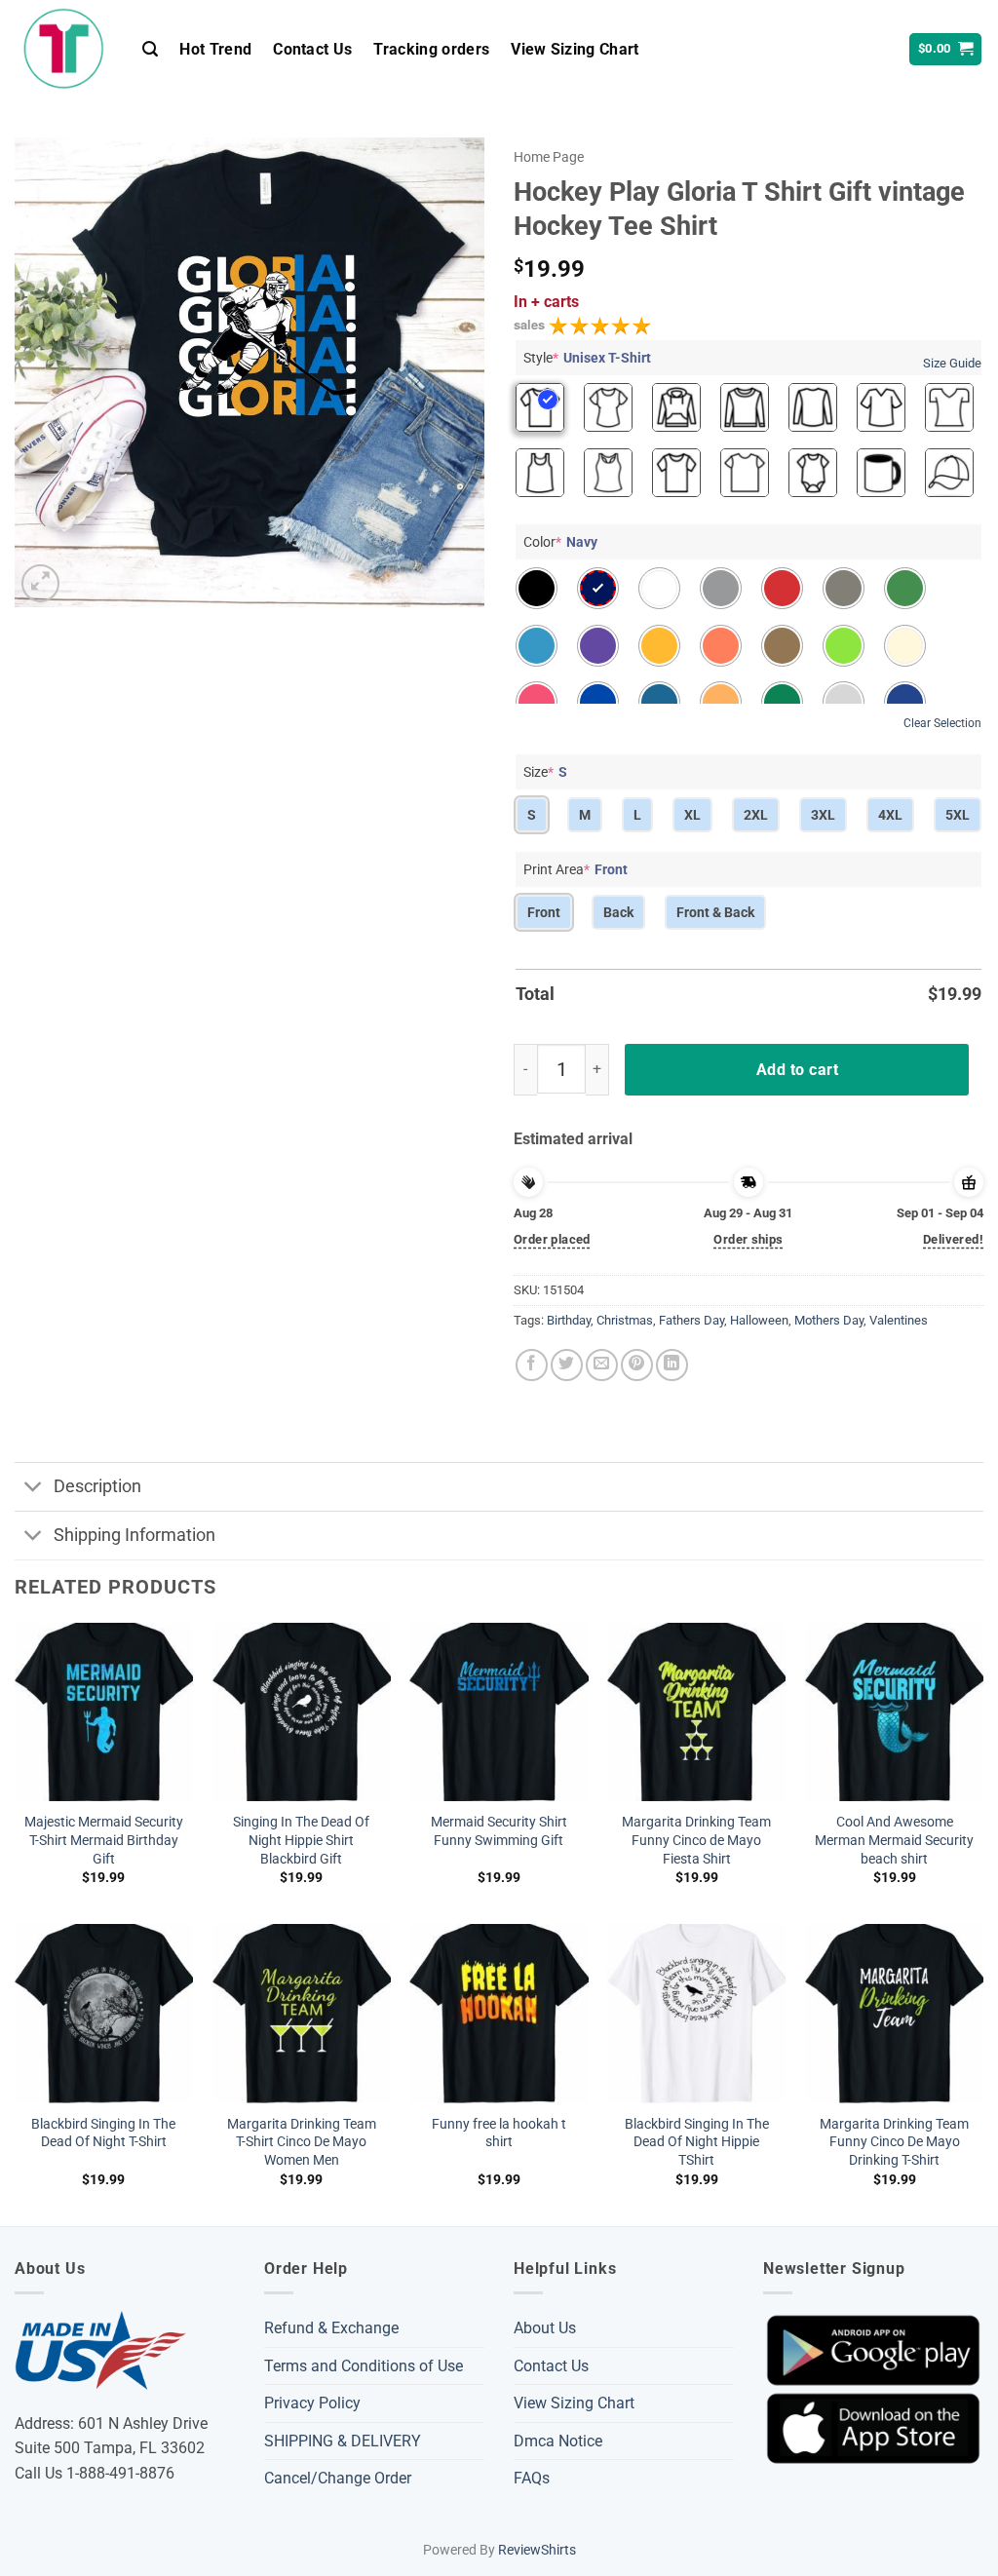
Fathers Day (691, 1320)
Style (587, 358)
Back (618, 912)
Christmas (625, 1320)
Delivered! (953, 1239)
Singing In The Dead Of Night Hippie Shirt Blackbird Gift (301, 1840)
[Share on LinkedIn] (672, 1365)
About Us (545, 2328)
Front (544, 912)
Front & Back (715, 912)
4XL (890, 815)
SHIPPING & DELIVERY (343, 2441)
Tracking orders (431, 49)
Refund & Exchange (331, 2328)
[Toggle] (34, 1489)
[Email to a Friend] (602, 1365)
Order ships (748, 1239)
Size (545, 772)
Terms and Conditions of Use (364, 2366)
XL (692, 815)
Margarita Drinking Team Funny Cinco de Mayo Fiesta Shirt (696, 1840)
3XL (823, 815)
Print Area (576, 869)
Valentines (899, 1320)
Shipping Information (134, 1535)
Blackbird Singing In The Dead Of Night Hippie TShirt (697, 2142)
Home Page (549, 157)
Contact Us (312, 49)
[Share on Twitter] (567, 1365)
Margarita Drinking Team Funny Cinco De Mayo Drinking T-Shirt (894, 2142)
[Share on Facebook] (532, 1365)
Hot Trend (215, 49)
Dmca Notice (558, 2441)
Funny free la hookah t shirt (499, 2134)
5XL (958, 815)
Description (97, 1486)
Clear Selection (942, 723)
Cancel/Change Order (338, 2478)
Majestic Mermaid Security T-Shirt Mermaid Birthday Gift (104, 1840)
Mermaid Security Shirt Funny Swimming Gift (499, 1831)
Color (560, 542)
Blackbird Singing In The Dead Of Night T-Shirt (103, 2134)
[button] (150, 49)
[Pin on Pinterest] (637, 1365)
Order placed (552, 1239)
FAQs (532, 2478)
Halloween (759, 1320)
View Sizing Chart (575, 49)
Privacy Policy (312, 2403)
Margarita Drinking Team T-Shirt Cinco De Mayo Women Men (302, 2142)
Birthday (569, 1320)
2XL (756, 815)
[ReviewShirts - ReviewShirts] (64, 49)
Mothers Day (829, 1320)
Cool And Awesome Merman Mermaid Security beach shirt (894, 1840)
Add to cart (797, 1070)
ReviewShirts (537, 2550)
